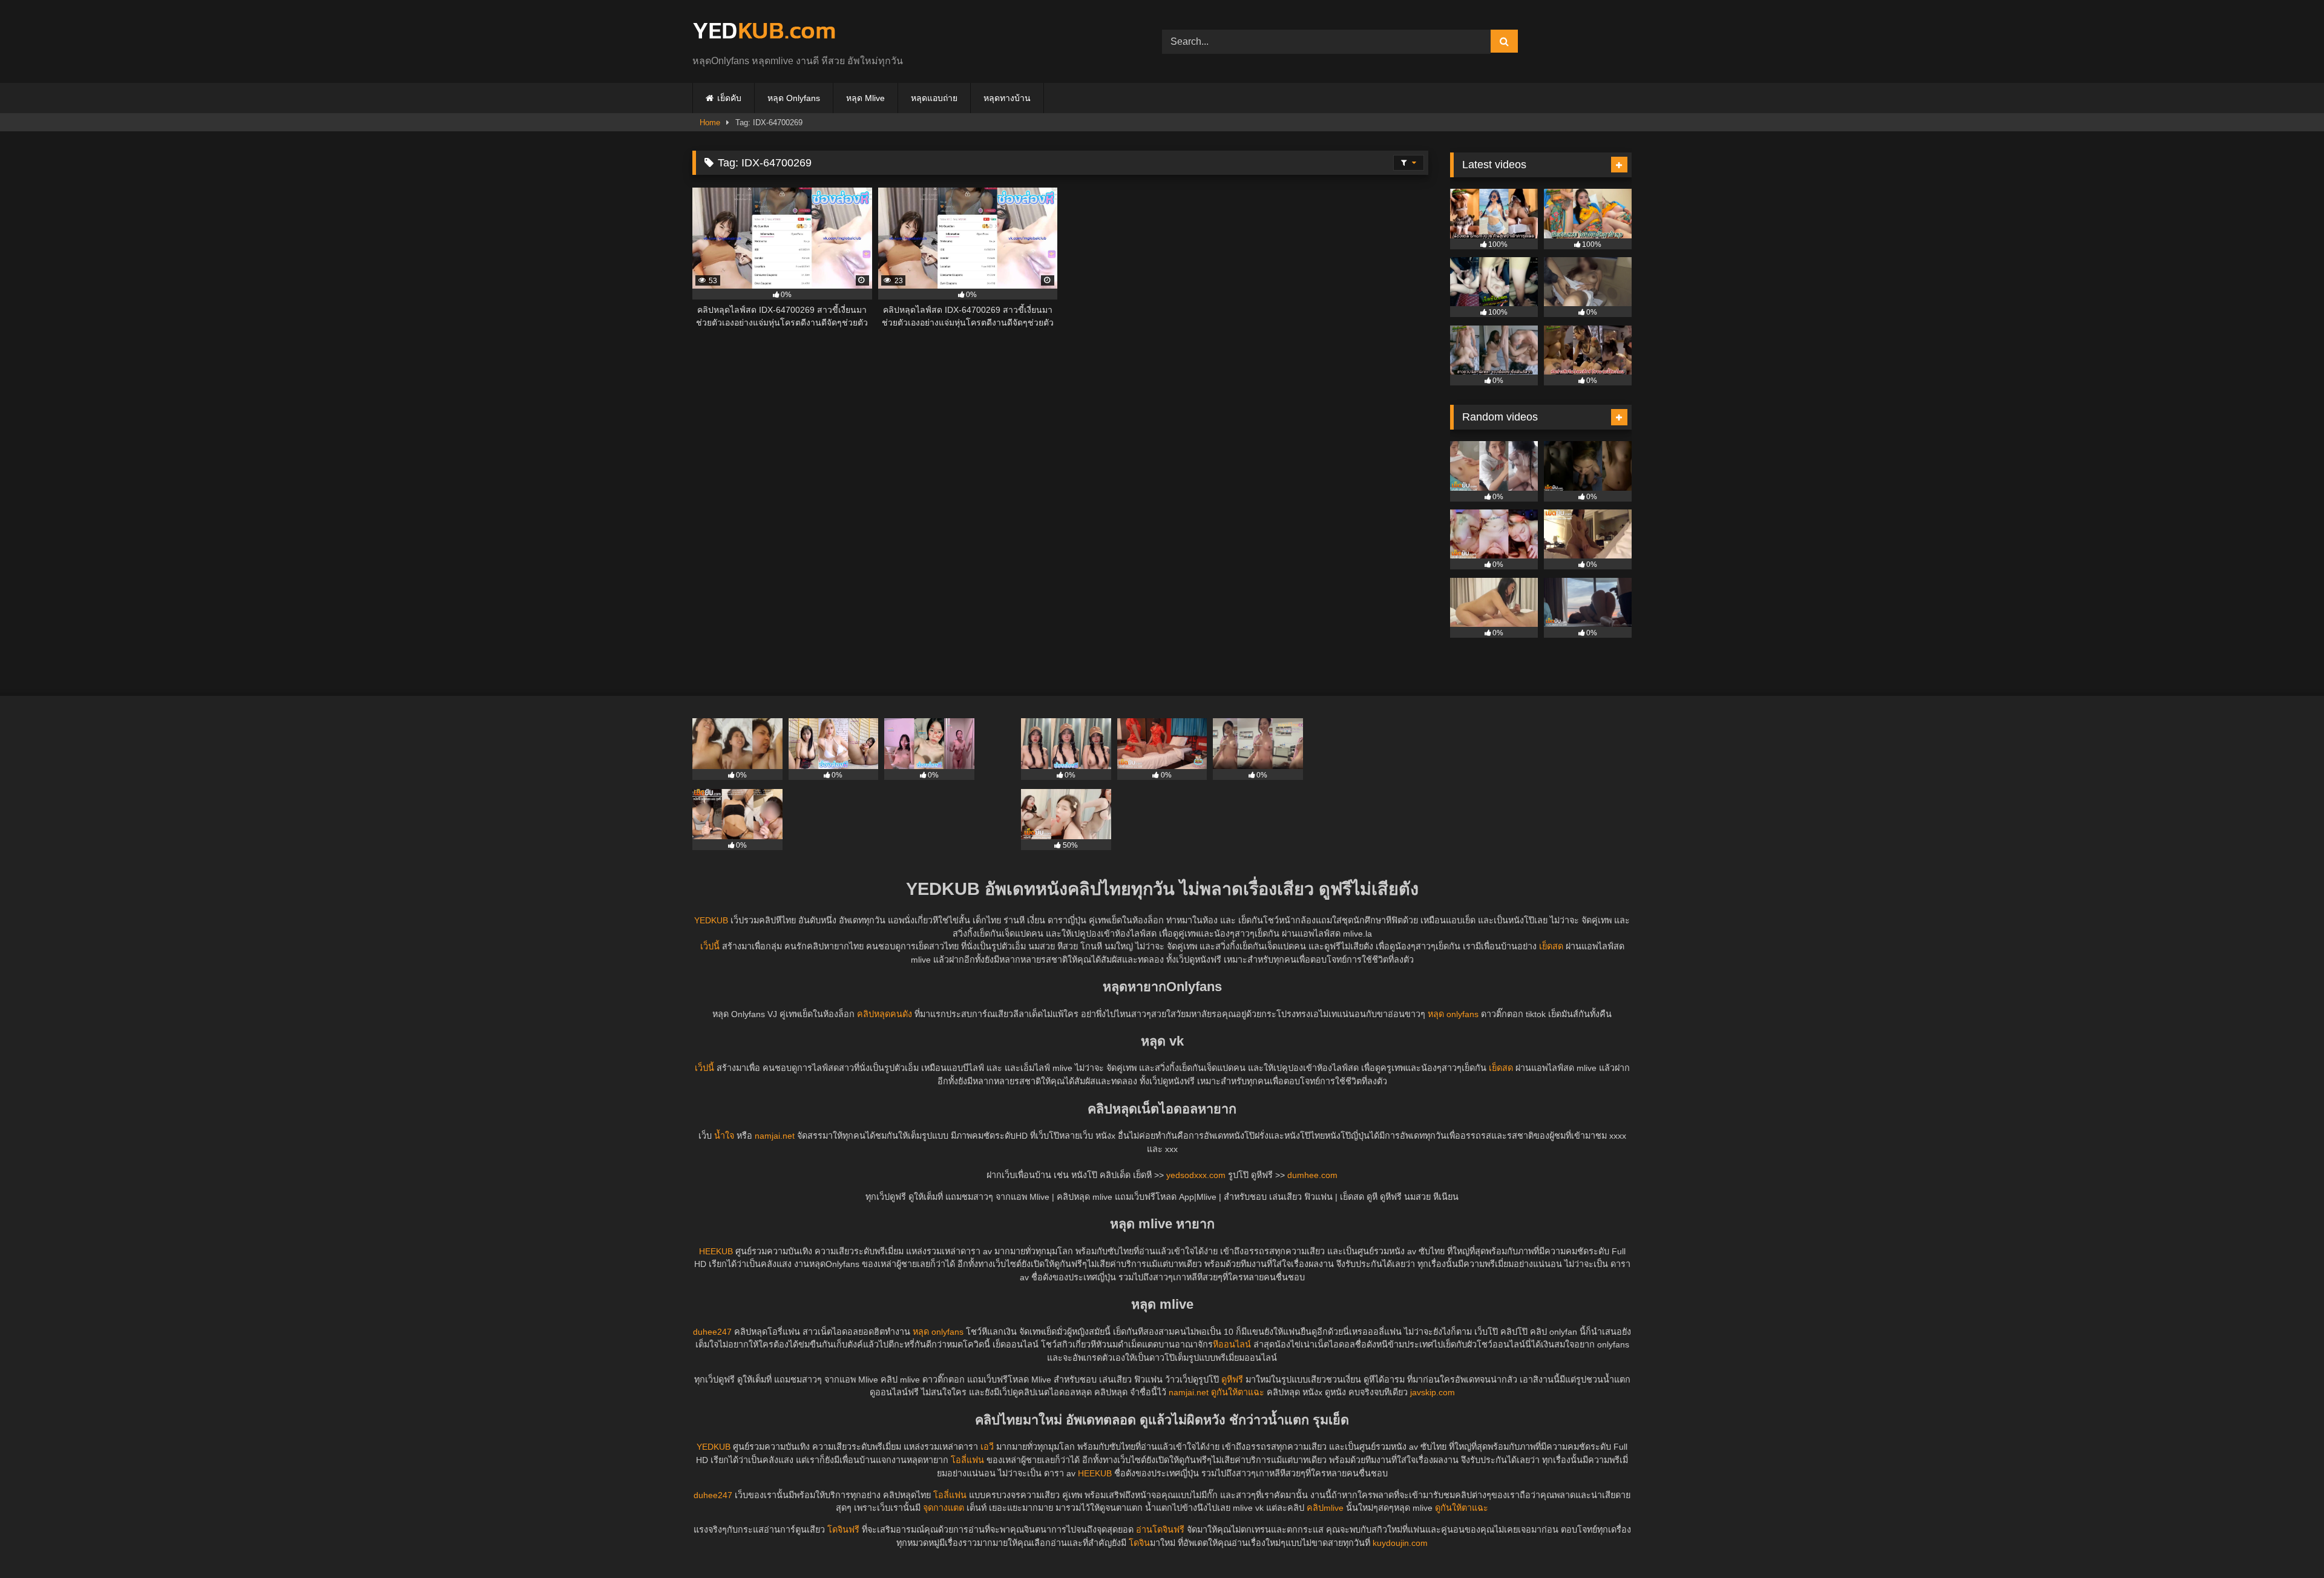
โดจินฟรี (843, 1530)
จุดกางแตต (944, 1508)
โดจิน (1139, 1543)
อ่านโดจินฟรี (1160, 1530)
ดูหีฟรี (1232, 1380)
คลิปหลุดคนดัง (885, 1014)
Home (710, 123)
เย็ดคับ (729, 98)
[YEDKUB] (764, 32)
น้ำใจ (724, 1136)
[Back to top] (2286, 1542)
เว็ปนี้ (710, 946)
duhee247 (712, 1332)
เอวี (987, 1447)
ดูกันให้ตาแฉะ (1238, 1392)
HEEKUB (716, 1251)
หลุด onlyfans (1453, 1014)
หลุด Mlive (865, 98)
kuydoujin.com (1400, 1543)
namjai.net (775, 1136)
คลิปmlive (1325, 1508)
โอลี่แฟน (967, 1460)
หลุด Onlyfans (794, 98)
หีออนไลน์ (1232, 1344)
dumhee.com (1312, 1175)
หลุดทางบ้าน (1007, 98)
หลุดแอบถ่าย (934, 98)
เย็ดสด (1551, 946)
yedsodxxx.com (1196, 1175)
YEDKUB (711, 920)
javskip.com (1433, 1392)
